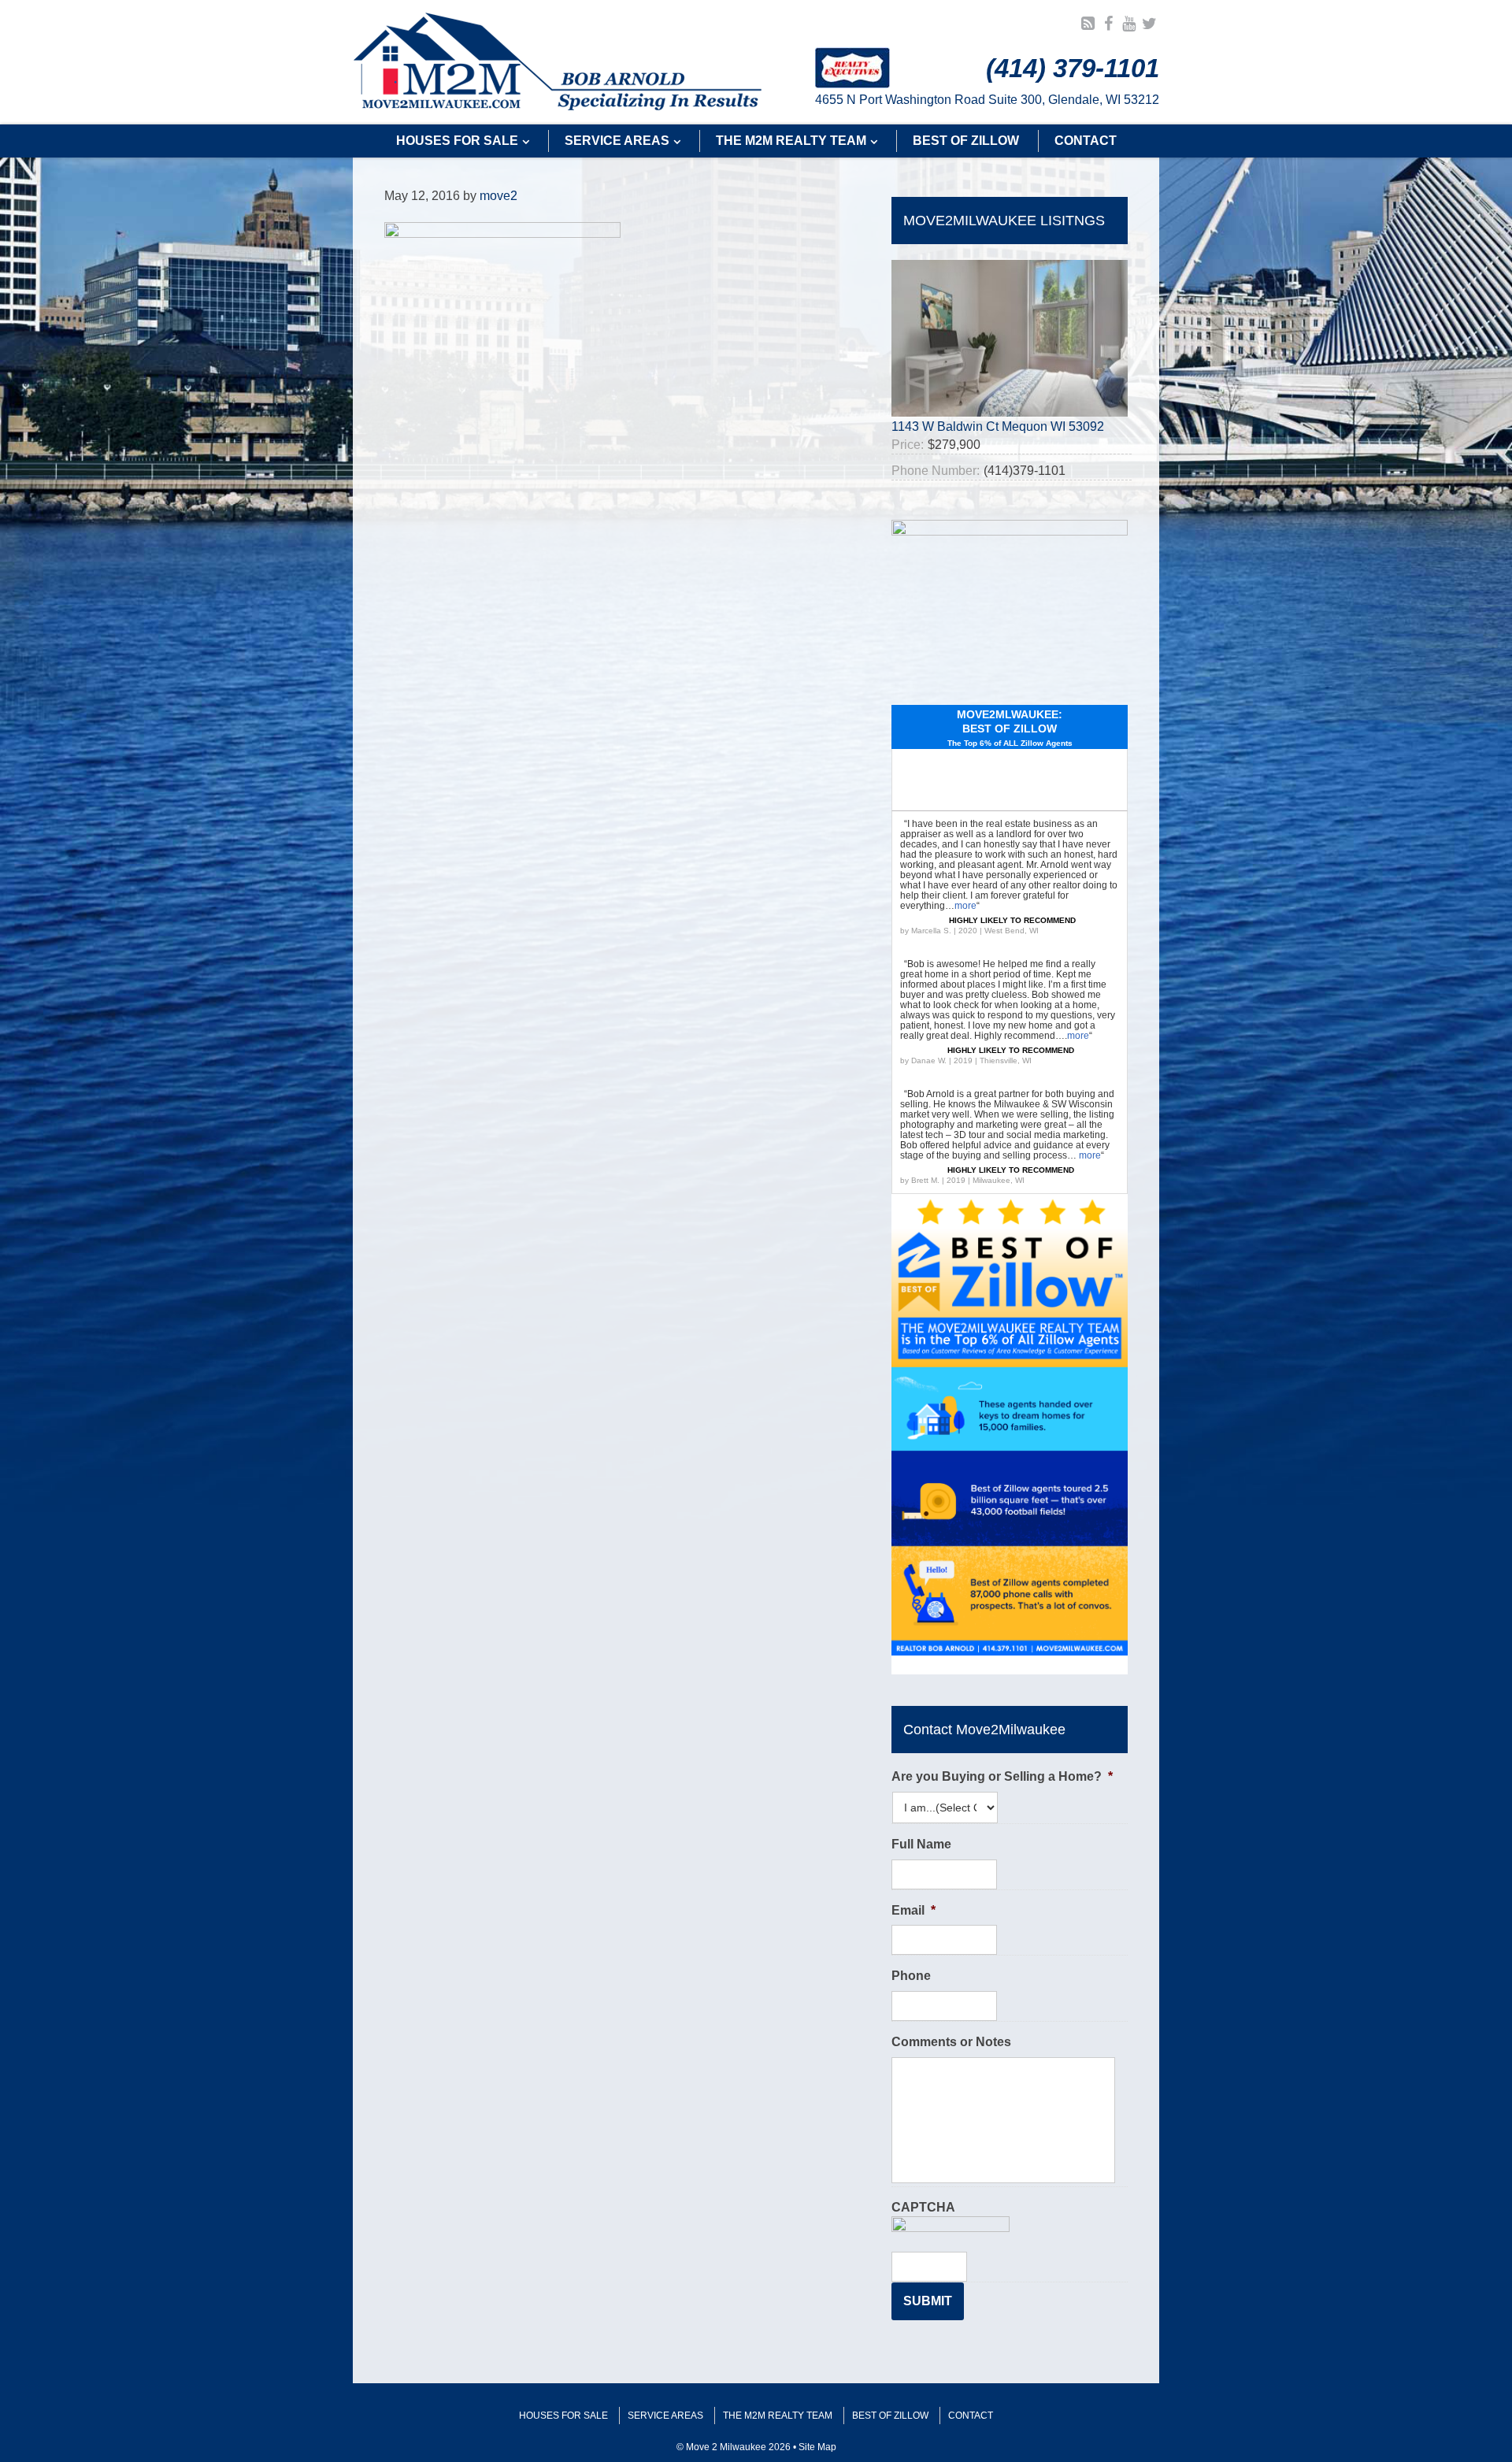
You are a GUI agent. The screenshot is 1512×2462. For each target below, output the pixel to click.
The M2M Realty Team (778, 2416)
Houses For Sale (563, 2416)
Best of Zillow (890, 2416)
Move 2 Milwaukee (558, 62)
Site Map (817, 2447)
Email (913, 1910)
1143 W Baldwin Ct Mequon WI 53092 (998, 426)
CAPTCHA (923, 2207)
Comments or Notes (951, 2042)
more (965, 906)
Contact (971, 2416)
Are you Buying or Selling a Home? (1002, 1776)
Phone (911, 1976)
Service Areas (665, 2416)
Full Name (921, 1844)
